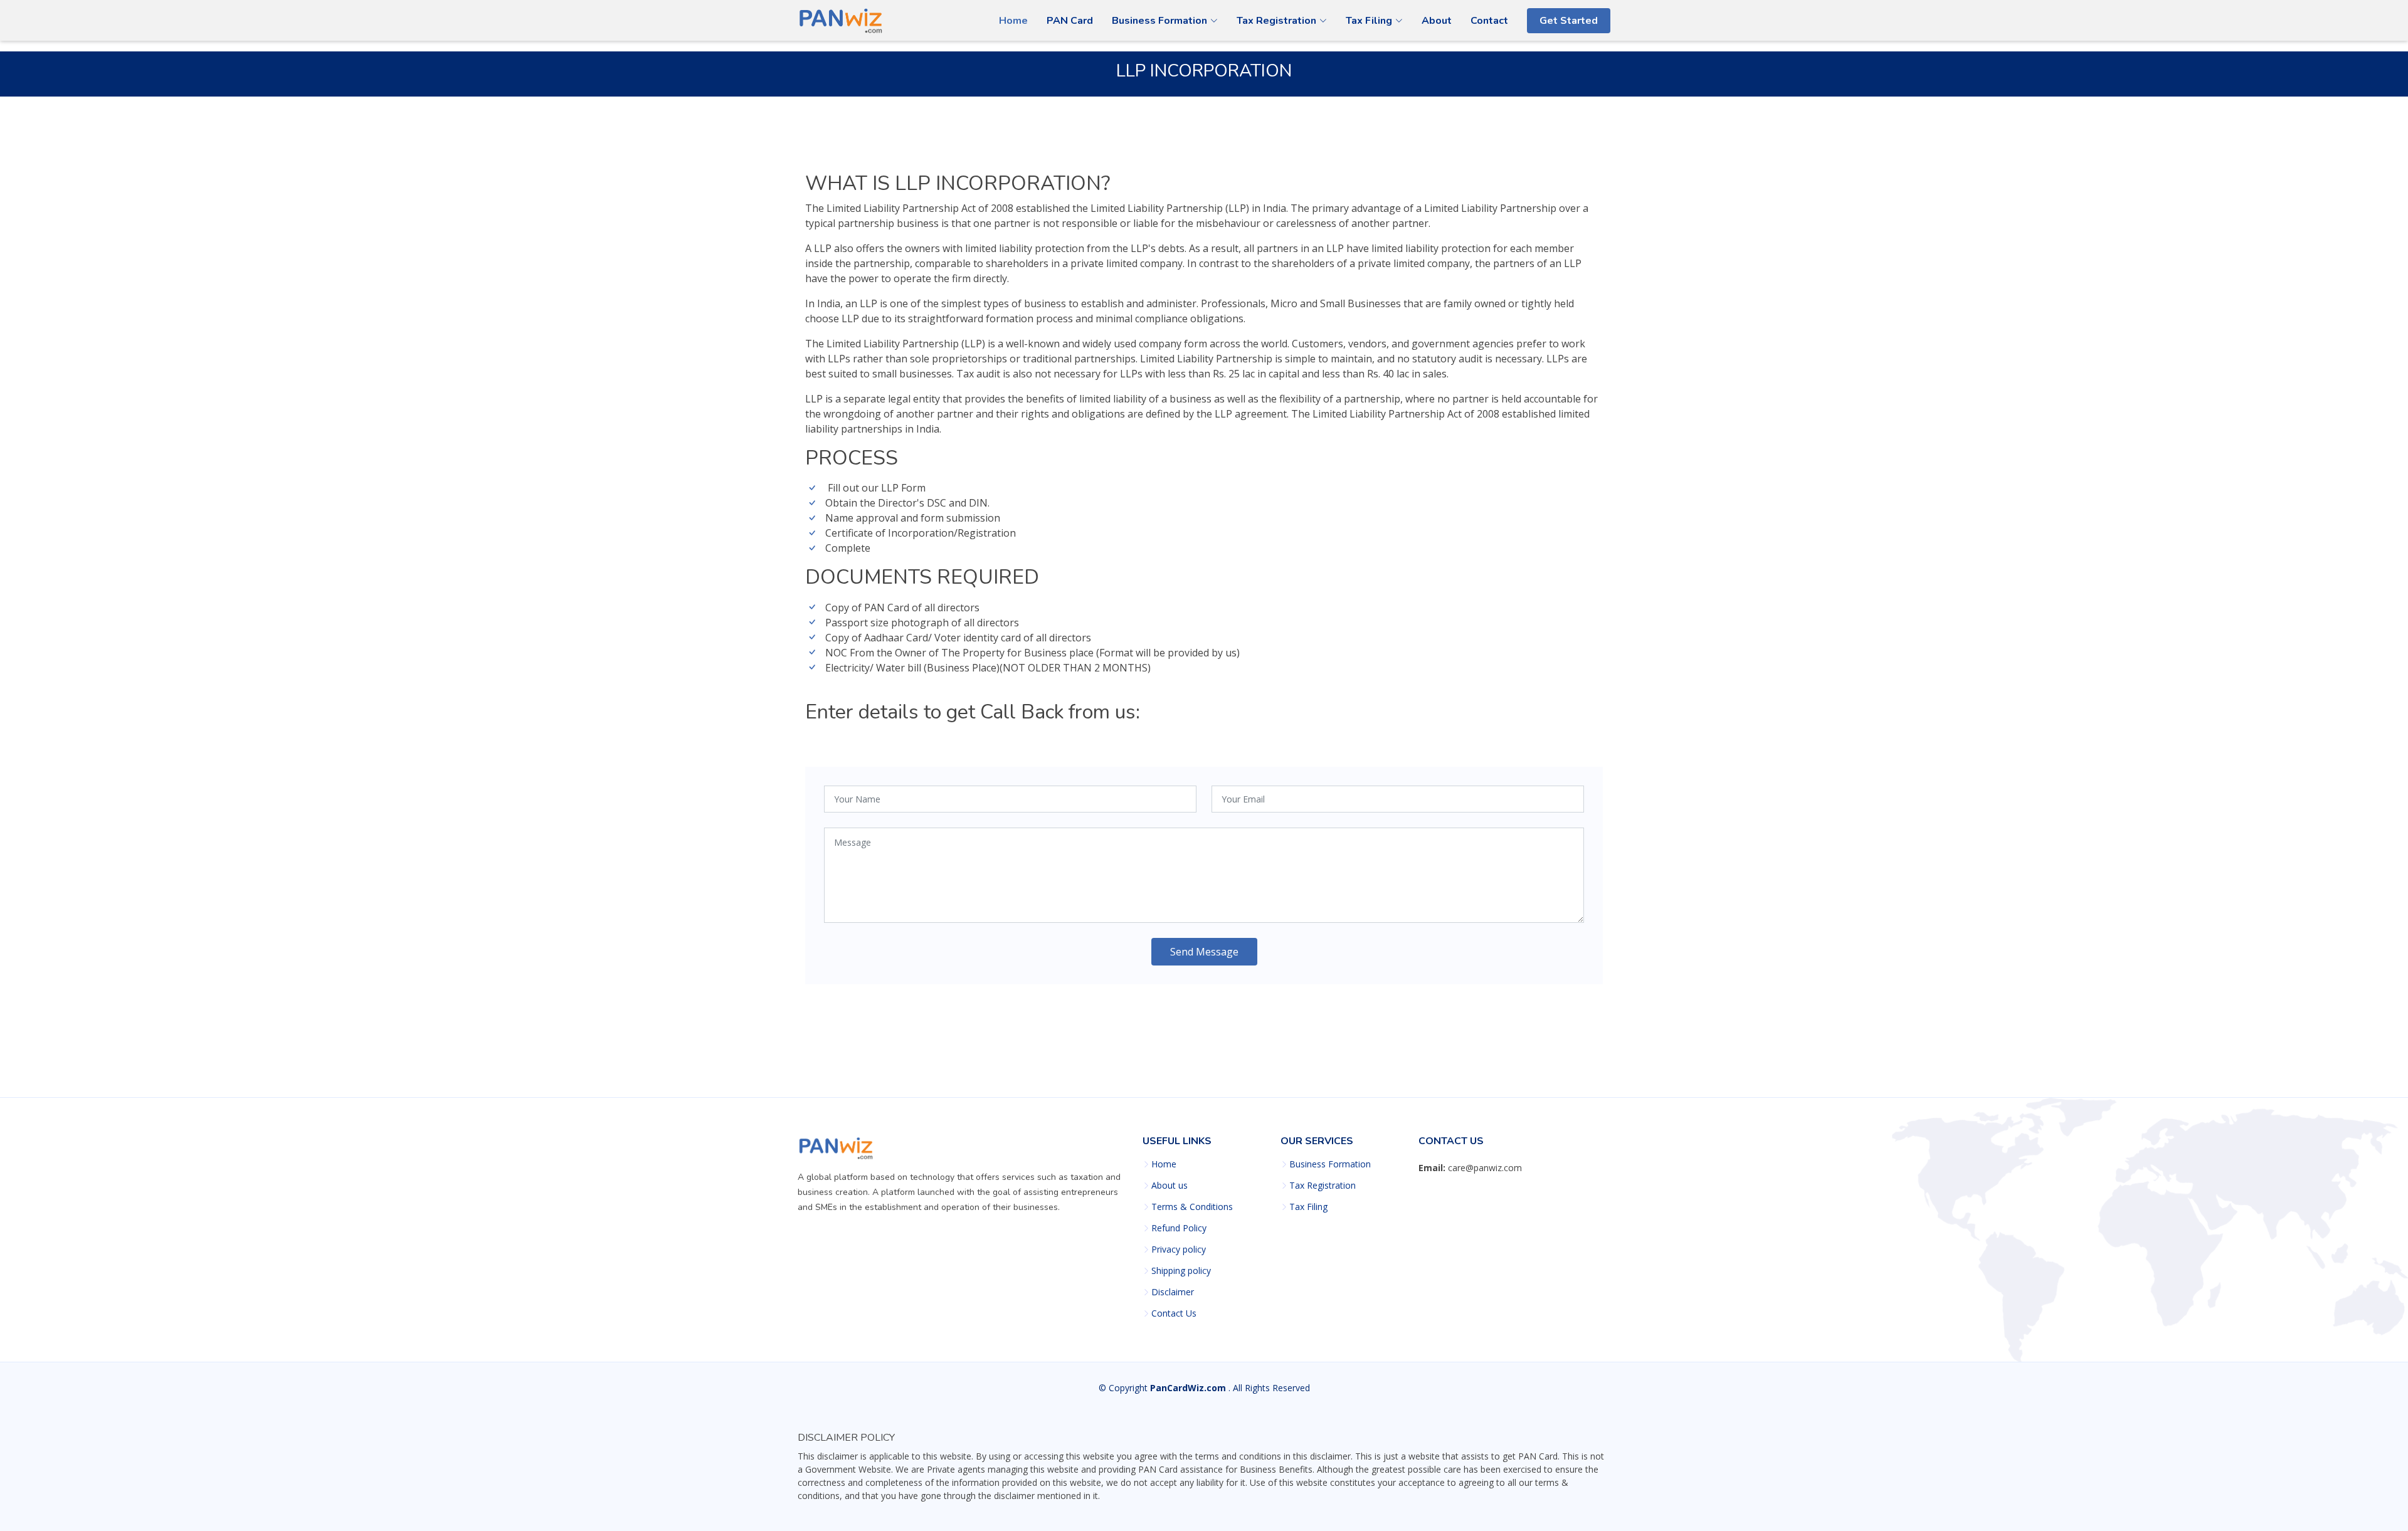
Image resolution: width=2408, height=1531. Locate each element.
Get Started (1569, 21)
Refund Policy (1179, 1228)
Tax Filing (1308, 1207)
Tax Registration (1323, 1186)
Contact (1489, 21)
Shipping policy (1181, 1271)
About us (1170, 1186)
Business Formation (1330, 1164)
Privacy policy (1179, 1250)
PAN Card (1070, 21)
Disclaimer (1173, 1292)
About (1437, 21)
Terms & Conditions (1192, 1207)
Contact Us (1174, 1313)
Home (1013, 21)
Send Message (1204, 952)
